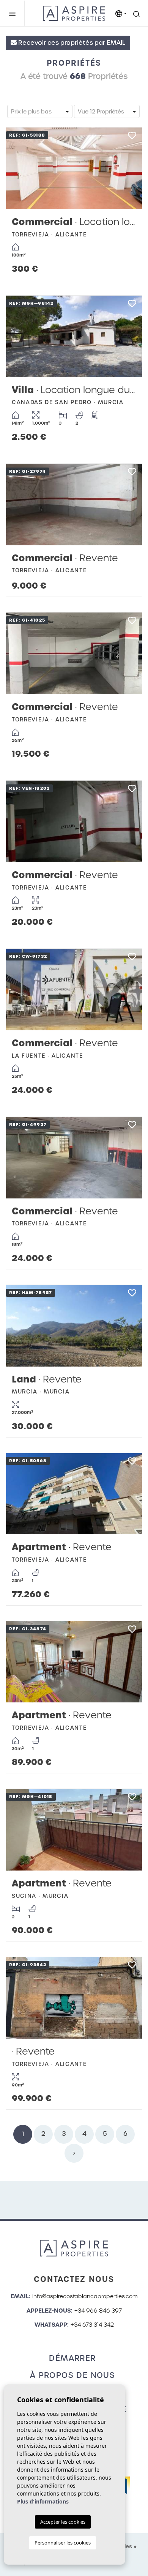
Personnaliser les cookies (63, 2543)
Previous (19, 168)
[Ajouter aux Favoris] (132, 138)
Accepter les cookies (63, 2522)
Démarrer (72, 2358)
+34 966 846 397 (98, 2311)
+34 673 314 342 (92, 2325)
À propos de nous (72, 2375)
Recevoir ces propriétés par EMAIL (71, 43)
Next (129, 168)
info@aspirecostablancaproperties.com (85, 2296)
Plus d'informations (43, 2501)
